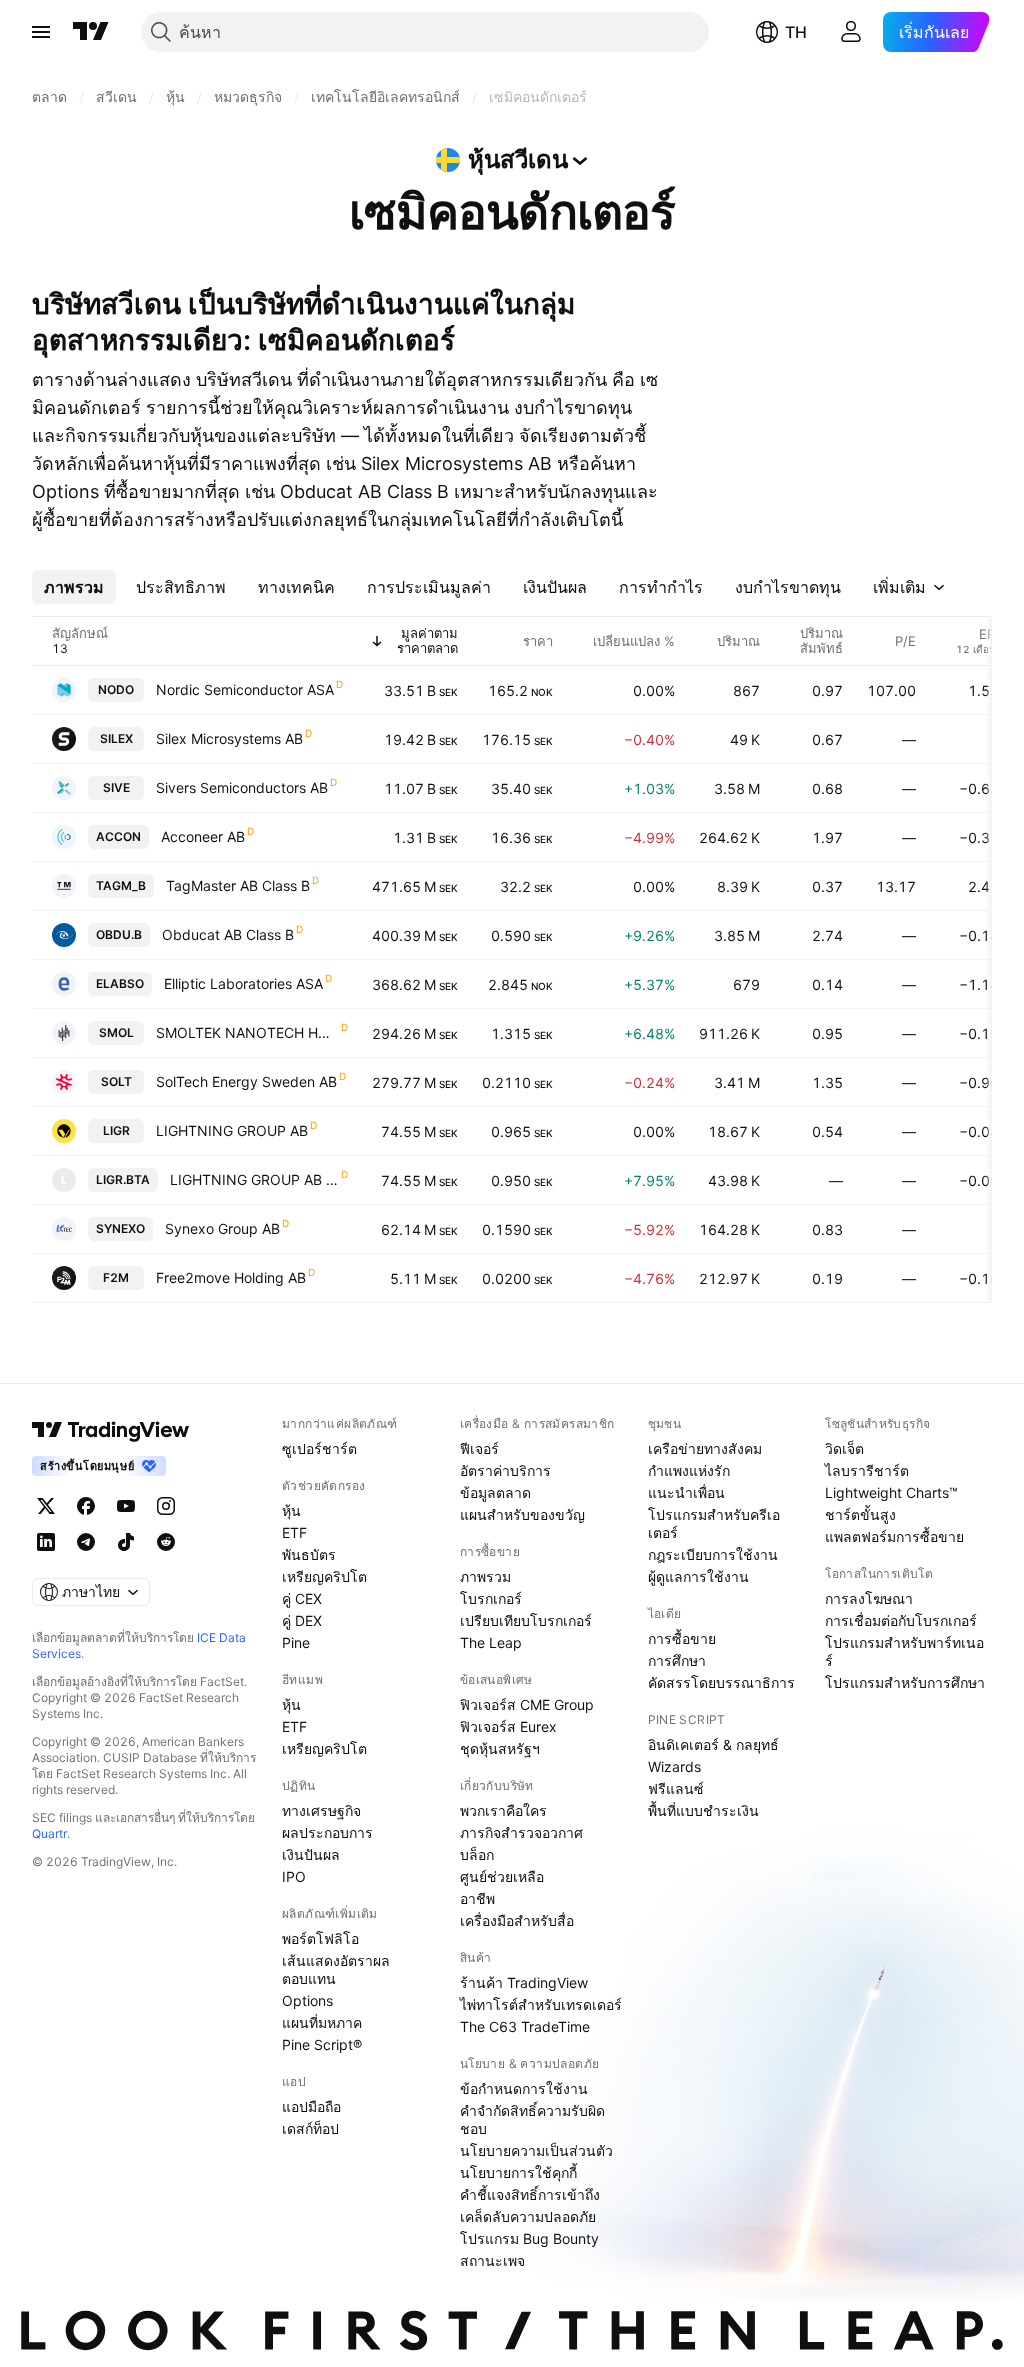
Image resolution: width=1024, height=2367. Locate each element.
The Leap (491, 1642)
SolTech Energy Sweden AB (246, 1081)
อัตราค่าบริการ (505, 1470)
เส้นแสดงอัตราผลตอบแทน (336, 1969)
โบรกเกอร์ (491, 1598)
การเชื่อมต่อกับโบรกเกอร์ (901, 1620)
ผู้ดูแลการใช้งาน (698, 1576)
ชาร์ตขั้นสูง (860, 1514)
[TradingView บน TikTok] (126, 1542)
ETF (294, 1532)
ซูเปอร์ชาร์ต (319, 1448)
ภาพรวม (485, 1576)
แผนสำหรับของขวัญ (522, 1514)
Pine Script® (322, 2044)
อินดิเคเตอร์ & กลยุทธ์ (713, 1744)
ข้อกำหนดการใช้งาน (524, 2088)
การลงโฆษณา (869, 1598)
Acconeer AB (203, 836)
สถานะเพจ (492, 2260)
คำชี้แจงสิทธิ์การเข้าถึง (530, 2194)
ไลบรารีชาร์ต (867, 1470)
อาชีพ (477, 1898)
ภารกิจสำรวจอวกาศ (521, 1832)
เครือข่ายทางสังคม (705, 1448)
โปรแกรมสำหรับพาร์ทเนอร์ (904, 1651)
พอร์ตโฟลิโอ (320, 1938)
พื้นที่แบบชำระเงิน (703, 1810)
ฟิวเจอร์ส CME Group (527, 1704)
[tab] (74, 587)
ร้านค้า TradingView (524, 1982)
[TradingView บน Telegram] (86, 1542)
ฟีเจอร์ (479, 1448)
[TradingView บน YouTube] (126, 1506)
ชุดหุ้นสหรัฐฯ (500, 1748)
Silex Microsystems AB (229, 738)
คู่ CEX (302, 1598)
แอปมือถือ (311, 2106)
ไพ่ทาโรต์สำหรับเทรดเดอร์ (541, 2004)
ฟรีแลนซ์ (676, 1788)
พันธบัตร (309, 1554)
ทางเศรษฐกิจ (321, 1810)
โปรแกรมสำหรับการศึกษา (905, 1682)
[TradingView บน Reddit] (166, 1542)
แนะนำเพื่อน (686, 1492)
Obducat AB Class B (228, 934)
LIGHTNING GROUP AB (232, 1130)
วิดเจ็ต (844, 1448)
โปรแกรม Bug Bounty (529, 2238)
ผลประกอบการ (327, 1832)
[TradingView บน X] (46, 1506)
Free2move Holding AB (231, 1277)
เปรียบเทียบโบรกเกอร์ (526, 1620)
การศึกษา (677, 1660)
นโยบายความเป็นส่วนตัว (536, 2150)
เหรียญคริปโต (324, 1576)
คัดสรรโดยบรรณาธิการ (721, 1682)
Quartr (49, 1833)
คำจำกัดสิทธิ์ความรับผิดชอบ (532, 2119)
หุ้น (291, 1510)
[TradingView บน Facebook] (86, 1506)
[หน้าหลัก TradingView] (91, 32)
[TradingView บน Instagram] (166, 1506)
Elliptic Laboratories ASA (243, 983)
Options (307, 2000)
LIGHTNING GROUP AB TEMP (254, 1179)
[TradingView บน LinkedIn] (46, 1542)
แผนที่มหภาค (322, 2022)
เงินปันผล (311, 1854)
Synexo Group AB (222, 1228)
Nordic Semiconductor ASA (245, 689)
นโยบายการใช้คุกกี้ (518, 2172)
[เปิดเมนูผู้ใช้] (41, 32)
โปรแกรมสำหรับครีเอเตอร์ (714, 1523)
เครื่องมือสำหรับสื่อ (517, 1920)
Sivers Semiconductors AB (242, 787)
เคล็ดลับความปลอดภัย (528, 2216)
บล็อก (477, 1854)
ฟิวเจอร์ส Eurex (508, 1726)
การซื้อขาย (682, 1638)
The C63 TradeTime (525, 2026)
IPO (294, 1876)
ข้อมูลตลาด (495, 1492)
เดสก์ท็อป (310, 2128)
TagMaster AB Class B (238, 885)
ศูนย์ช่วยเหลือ (502, 1876)
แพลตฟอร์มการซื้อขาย (894, 1536)
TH (796, 32)
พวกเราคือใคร (503, 1810)
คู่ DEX (302, 1620)
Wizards (674, 1766)
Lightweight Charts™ (891, 1492)
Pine (296, 1642)
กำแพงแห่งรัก (689, 1470)
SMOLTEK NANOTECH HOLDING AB (247, 1032)
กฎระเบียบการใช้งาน (713, 1554)
